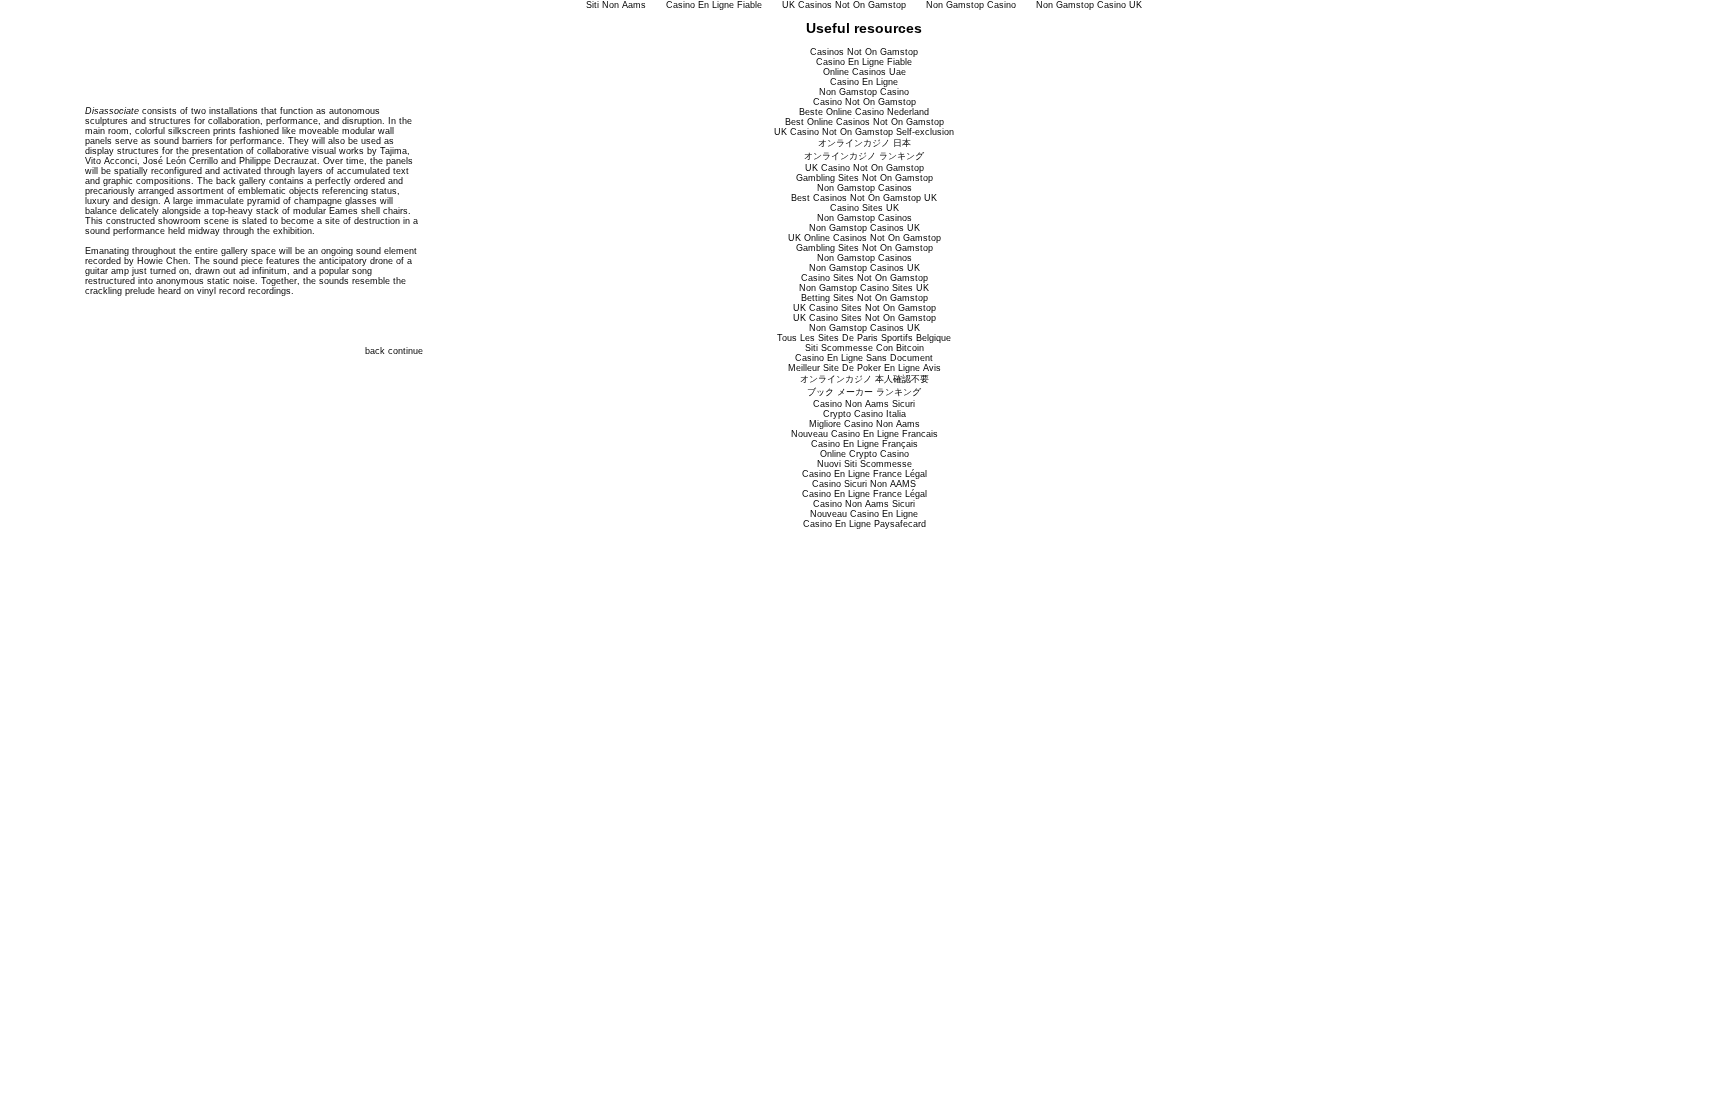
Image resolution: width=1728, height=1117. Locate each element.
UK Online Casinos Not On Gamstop (864, 238)
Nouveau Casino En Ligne (864, 514)
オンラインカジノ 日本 (864, 143)
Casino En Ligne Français (864, 444)
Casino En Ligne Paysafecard (864, 524)
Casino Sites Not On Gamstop (864, 278)
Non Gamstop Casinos (864, 188)
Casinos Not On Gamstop (864, 52)
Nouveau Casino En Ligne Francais (864, 434)
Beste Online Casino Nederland (864, 112)
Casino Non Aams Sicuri (864, 404)
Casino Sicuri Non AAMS (864, 484)
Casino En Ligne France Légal (864, 474)
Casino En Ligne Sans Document (864, 358)
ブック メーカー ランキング (864, 392)
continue (405, 351)
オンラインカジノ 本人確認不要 (864, 379)
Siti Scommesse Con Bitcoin (864, 348)
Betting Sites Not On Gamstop (864, 298)
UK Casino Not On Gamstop (864, 168)
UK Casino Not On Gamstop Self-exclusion (864, 132)
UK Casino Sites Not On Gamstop (864, 308)
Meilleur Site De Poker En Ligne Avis (864, 368)
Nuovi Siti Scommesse (864, 464)
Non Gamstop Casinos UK (864, 228)
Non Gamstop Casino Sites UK (864, 288)
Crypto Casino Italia (864, 414)
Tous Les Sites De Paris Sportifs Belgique (864, 338)
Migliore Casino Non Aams (864, 424)
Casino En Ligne (864, 82)
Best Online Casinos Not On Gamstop (864, 122)
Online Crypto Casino (864, 454)
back (375, 351)
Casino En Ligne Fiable (864, 62)
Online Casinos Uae (864, 72)
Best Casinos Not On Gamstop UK (864, 198)
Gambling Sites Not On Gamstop (864, 178)
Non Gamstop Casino (864, 92)
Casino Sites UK (864, 208)
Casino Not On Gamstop (864, 102)
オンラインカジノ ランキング (864, 156)
